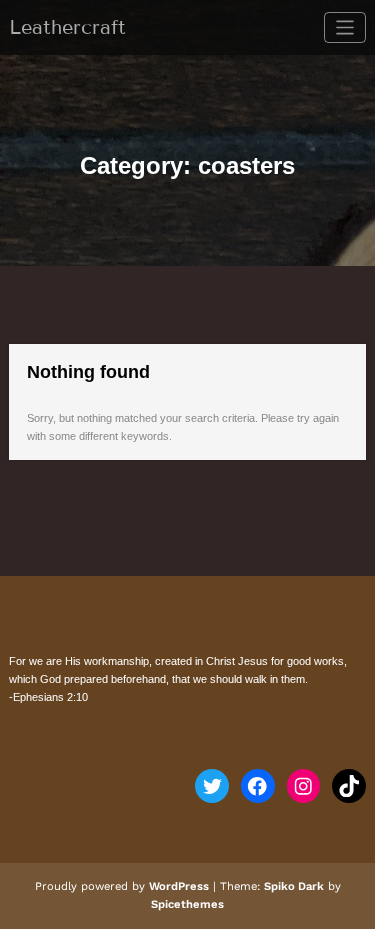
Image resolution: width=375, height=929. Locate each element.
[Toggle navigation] (345, 27)
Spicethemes (187, 904)
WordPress (179, 886)
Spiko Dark (294, 886)
